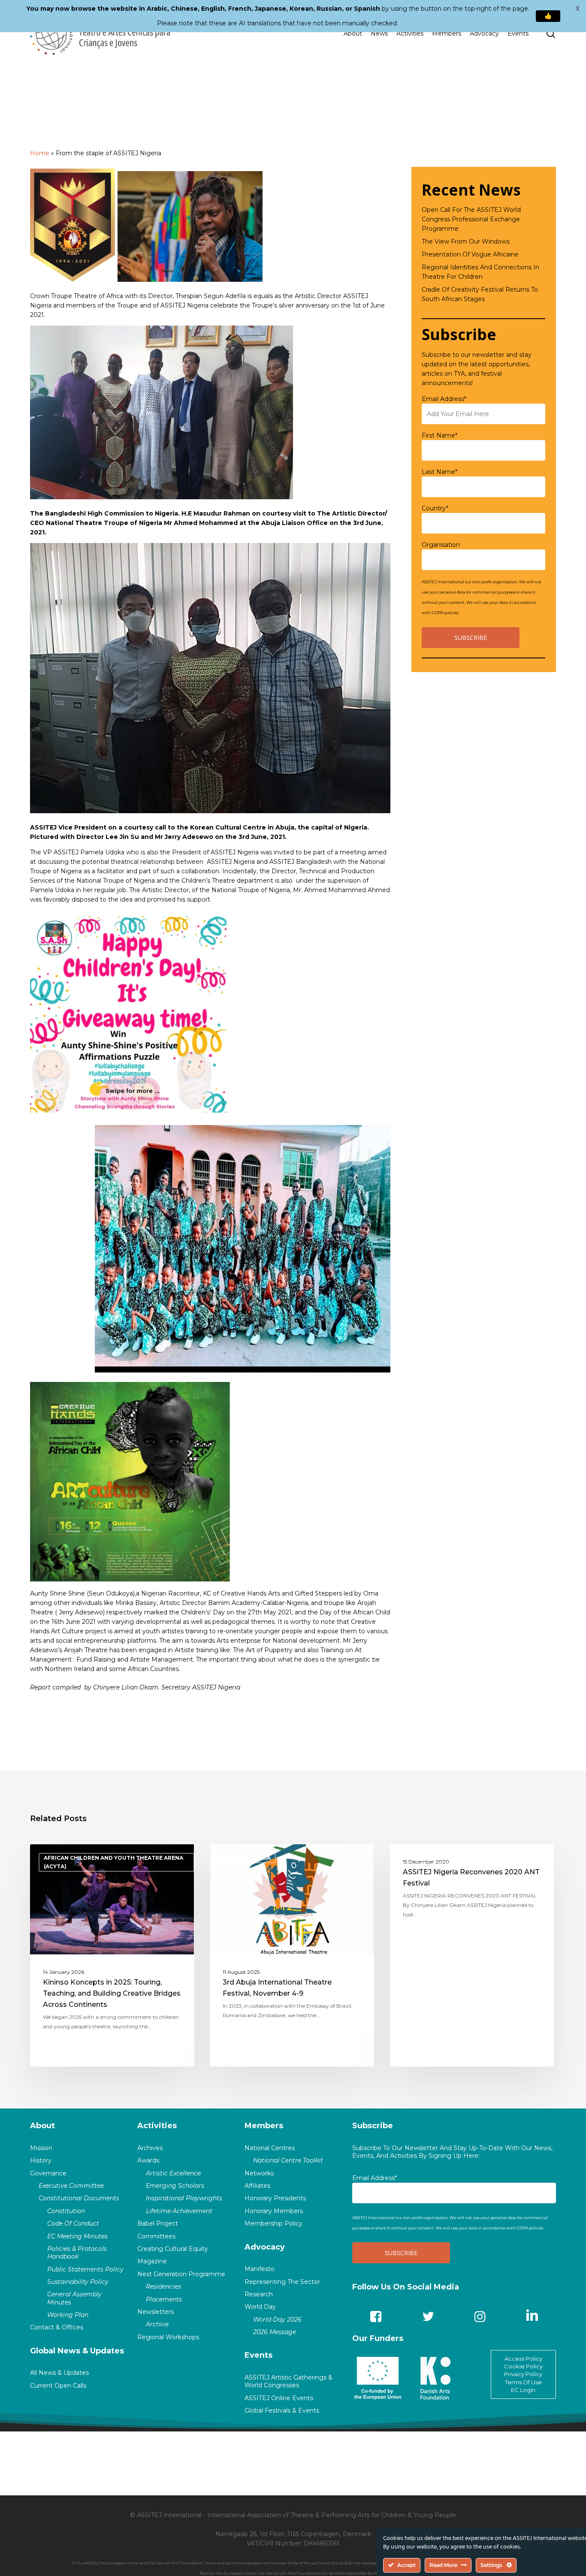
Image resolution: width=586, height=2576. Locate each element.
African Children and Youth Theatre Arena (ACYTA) (113, 1862)
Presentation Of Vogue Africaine (470, 254)
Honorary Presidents (275, 2198)
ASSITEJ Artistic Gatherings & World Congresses (288, 2381)
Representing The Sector (282, 2282)
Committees (156, 2236)
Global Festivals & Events (282, 2410)
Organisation (441, 545)
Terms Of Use (523, 2382)
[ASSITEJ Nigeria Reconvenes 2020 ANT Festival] (472, 1955)
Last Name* (439, 472)
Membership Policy (273, 2223)
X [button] (578, 9)
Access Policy (523, 2359)
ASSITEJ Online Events (279, 2398)
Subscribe (373, 2126)
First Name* (439, 435)
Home (40, 153)
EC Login (523, 2390)
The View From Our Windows (466, 241)
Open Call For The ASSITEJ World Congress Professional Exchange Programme (471, 219)
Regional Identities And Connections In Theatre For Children (480, 272)
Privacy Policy (523, 2374)
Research (259, 2294)
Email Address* (444, 399)
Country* (435, 508)
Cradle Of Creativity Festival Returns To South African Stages (480, 294)
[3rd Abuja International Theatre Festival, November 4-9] (292, 1955)
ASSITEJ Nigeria (247, 1858)
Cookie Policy (523, 2366)
